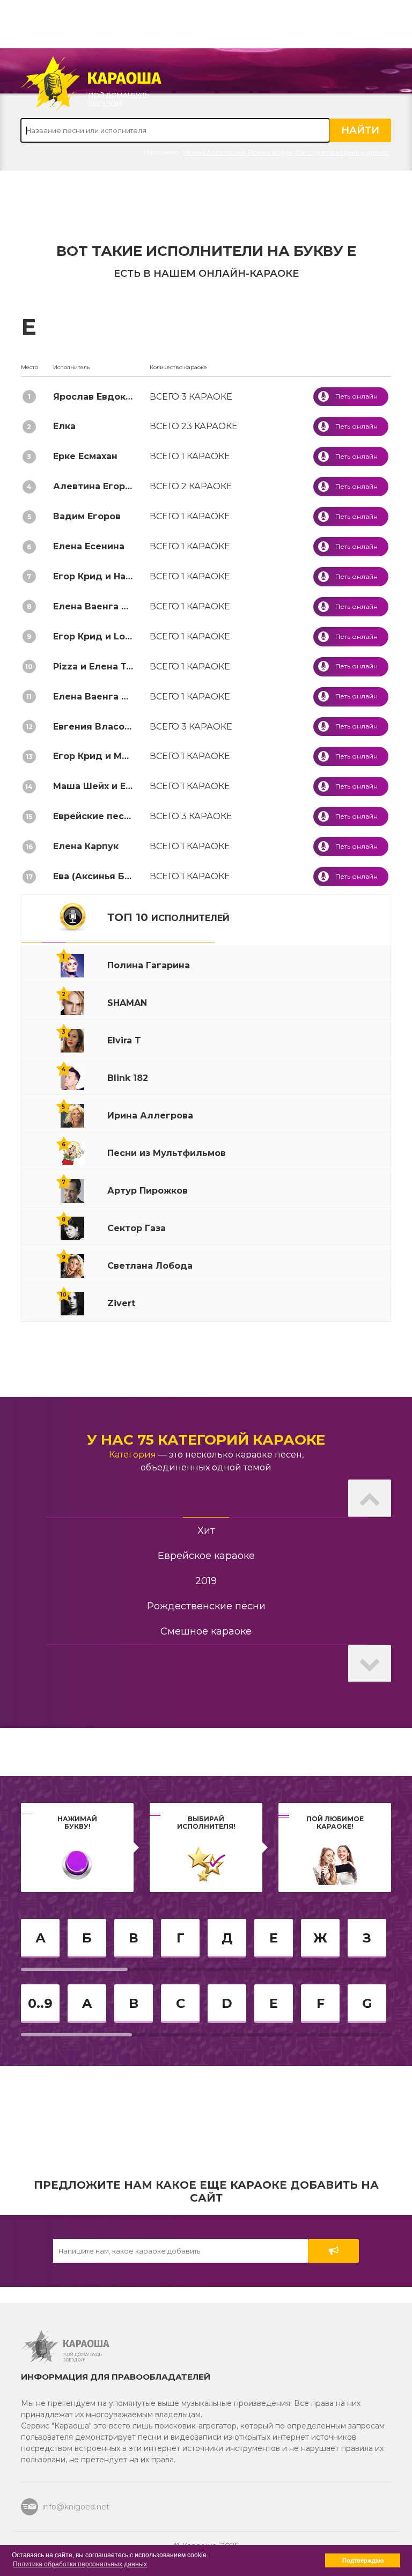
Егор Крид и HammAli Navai (118, 576)
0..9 (40, 2003)
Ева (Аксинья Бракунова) (113, 876)
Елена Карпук (86, 846)
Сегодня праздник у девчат (342, 152)
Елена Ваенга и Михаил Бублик (129, 606)
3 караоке (191, 397)
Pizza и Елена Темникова (113, 667)
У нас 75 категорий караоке (206, 1440)
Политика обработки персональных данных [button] (80, 2564)
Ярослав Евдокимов (101, 397)
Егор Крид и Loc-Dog (103, 636)
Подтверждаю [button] (363, 2560)
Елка (64, 426)
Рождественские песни (206, 1606)
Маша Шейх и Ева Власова (116, 786)
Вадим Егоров (87, 516)
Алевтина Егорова (97, 486)
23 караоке (194, 426)
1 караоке (190, 456)
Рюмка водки (270, 152)
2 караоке (191, 486)
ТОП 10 (168, 917)
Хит (206, 1530)
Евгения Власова (94, 727)
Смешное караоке (206, 1631)
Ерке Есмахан (85, 456)
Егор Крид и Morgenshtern (116, 756)
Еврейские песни (94, 816)
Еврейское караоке (206, 1556)
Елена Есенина (89, 546)
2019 (206, 1581)
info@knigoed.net (76, 2507)
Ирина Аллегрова (214, 152)
